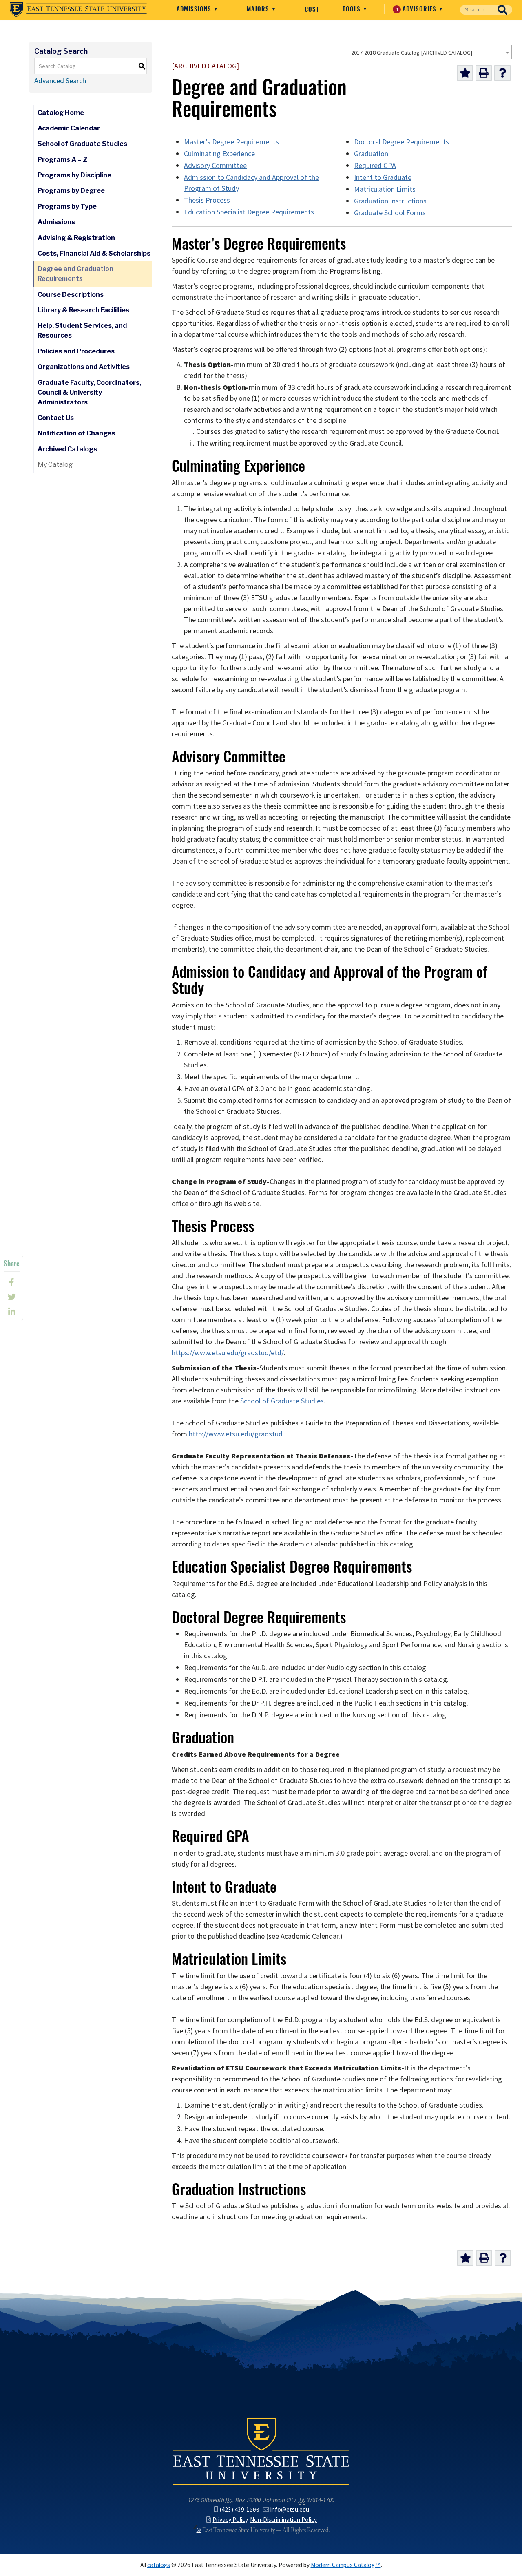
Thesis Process (207, 200)
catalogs (159, 2565)
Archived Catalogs (67, 449)
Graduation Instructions (390, 201)
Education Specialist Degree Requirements (249, 212)
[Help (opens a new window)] (502, 73)
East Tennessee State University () (78, 10)
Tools (353, 9)
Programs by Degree (71, 191)
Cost (312, 9)
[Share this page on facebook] (12, 1282)
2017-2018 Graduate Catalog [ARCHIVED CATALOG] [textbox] (412, 53)
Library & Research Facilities (83, 310)
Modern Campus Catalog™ (346, 2565)
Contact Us (56, 418)
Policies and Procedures (76, 351)
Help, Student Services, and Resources (82, 330)
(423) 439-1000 (240, 2509)
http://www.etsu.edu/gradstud (236, 1434)
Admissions (195, 9)
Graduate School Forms (390, 213)
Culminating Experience (219, 154)
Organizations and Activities (84, 367)
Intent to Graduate (383, 177)
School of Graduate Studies (82, 144)
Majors (259, 9)
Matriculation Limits (385, 189)
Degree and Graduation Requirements (75, 274)
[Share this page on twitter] (12, 1297)
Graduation (371, 154)
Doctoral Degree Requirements (401, 142)
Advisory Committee (215, 166)
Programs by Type (67, 207)
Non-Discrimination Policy (283, 2520)
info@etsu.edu (290, 2509)
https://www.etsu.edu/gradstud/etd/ (228, 1353)
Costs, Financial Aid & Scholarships (94, 253)
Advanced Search (60, 81)
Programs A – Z (63, 160)
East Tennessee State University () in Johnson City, (261, 2451)
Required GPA (375, 166)
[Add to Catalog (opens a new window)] (465, 73)
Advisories (417, 9)
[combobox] (430, 52)
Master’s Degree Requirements (231, 142)
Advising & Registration (76, 238)
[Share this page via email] (12, 1312)
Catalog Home (61, 113)
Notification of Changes (76, 433)
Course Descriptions (71, 295)
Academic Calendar (69, 128)
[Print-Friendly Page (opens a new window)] (484, 73)
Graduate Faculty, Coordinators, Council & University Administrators (89, 392)
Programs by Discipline (74, 175)
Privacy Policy (230, 2520)
